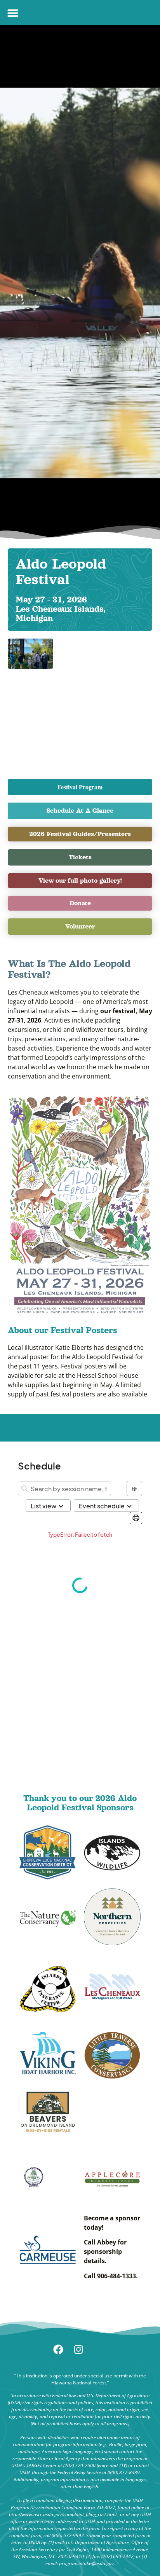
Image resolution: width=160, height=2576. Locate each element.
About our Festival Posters (63, 1330)
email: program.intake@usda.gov (80, 2563)
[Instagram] (90, 2354)
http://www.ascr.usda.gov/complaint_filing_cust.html (63, 2514)
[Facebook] (70, 2354)
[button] (13, 13)
